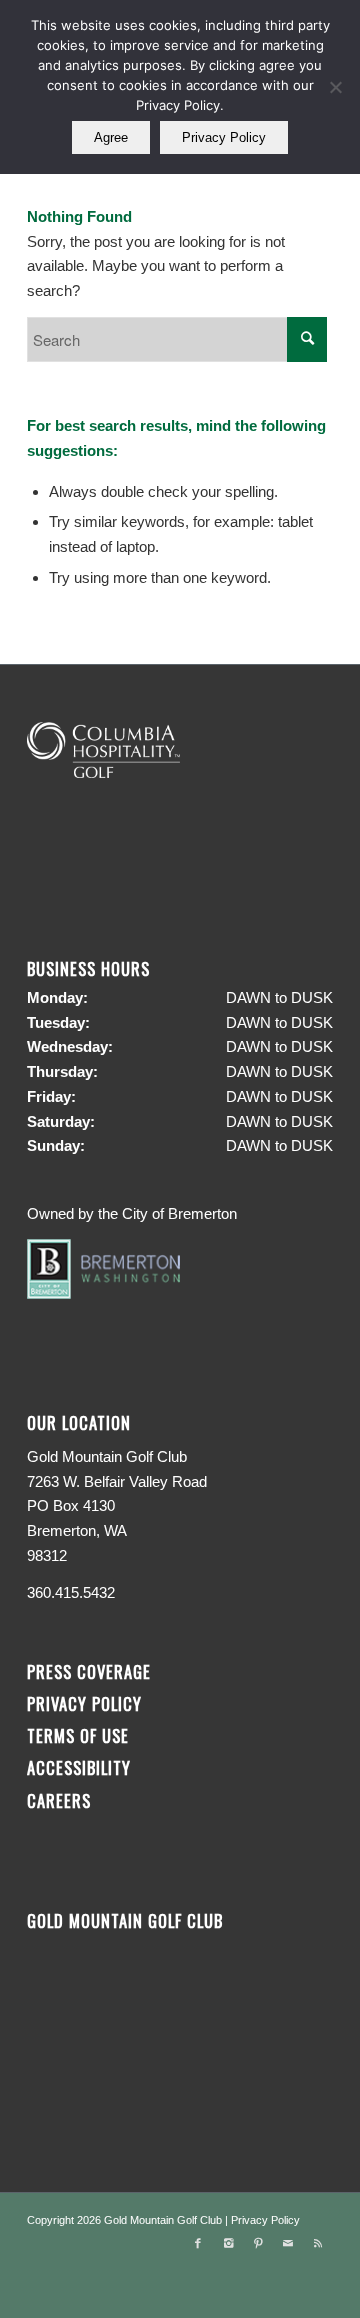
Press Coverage (89, 1671)
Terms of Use (78, 1735)
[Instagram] (228, 2243)
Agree (111, 137)
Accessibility (81, 1767)
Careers (59, 1800)
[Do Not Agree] (335, 87)
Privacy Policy (84, 1703)
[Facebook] (198, 2243)
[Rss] (318, 2243)
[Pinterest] (258, 2243)
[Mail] (288, 2243)
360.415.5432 (71, 1592)
